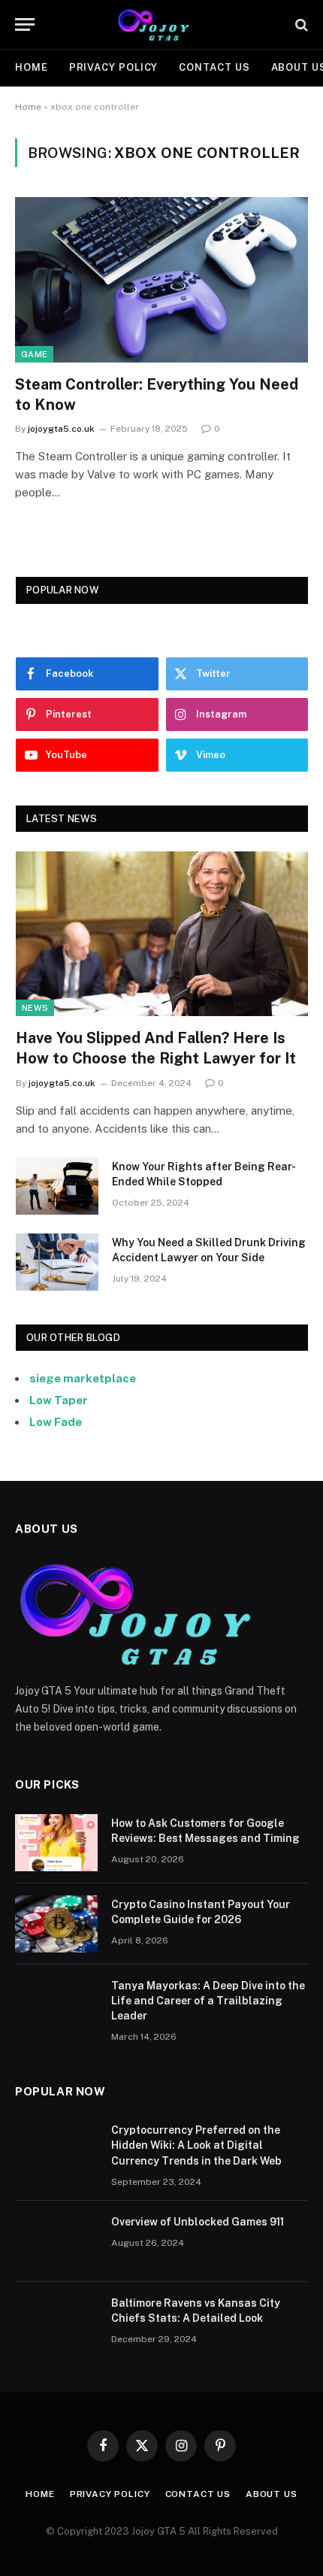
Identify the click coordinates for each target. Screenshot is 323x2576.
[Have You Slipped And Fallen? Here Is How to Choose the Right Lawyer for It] (162, 934)
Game (34, 354)
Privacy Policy (114, 67)
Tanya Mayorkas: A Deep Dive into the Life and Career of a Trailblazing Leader (208, 2001)
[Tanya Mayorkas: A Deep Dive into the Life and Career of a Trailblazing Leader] (56, 2005)
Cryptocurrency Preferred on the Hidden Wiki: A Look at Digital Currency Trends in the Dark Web (196, 2145)
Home (32, 67)
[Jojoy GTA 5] (162, 24)
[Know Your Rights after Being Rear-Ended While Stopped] (57, 1186)
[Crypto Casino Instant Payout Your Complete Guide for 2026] (56, 1924)
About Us (272, 2494)
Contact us (214, 67)
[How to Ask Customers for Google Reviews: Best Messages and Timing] (56, 1843)
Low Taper (59, 1400)
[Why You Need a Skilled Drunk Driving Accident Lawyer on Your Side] (57, 1262)
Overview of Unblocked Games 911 (198, 2222)
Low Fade (56, 1422)
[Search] (300, 24)
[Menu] (25, 24)
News (35, 1008)
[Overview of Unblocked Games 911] (56, 2241)
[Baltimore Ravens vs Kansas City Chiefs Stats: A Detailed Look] (56, 2323)
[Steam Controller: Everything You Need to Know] (161, 279)
